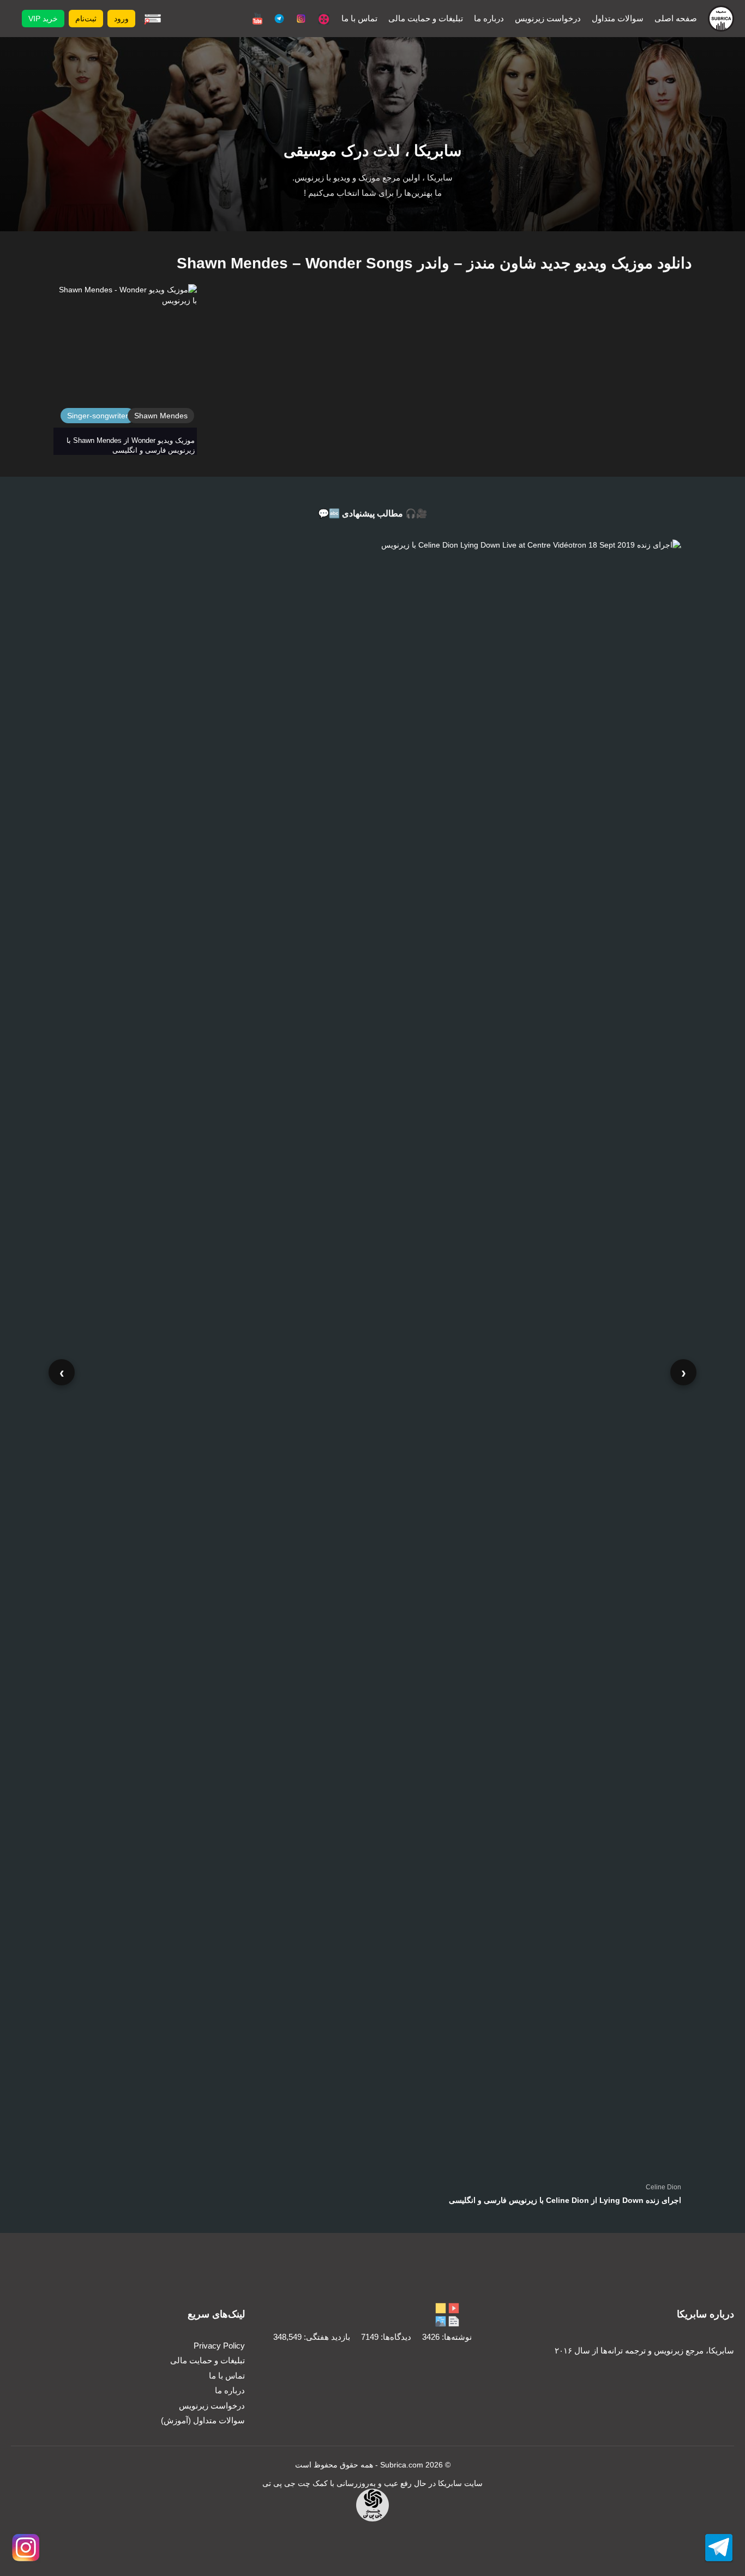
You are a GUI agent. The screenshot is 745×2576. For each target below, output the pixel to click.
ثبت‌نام (86, 19)
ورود (121, 19)
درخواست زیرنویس (548, 18)
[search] (153, 19)
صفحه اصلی (676, 18)
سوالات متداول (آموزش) (203, 2420)
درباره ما (489, 18)
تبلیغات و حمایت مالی (426, 18)
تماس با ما (359, 18)
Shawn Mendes (161, 416)
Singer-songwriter (98, 416)
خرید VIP (43, 19)
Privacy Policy (219, 2346)
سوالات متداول (618, 18)
